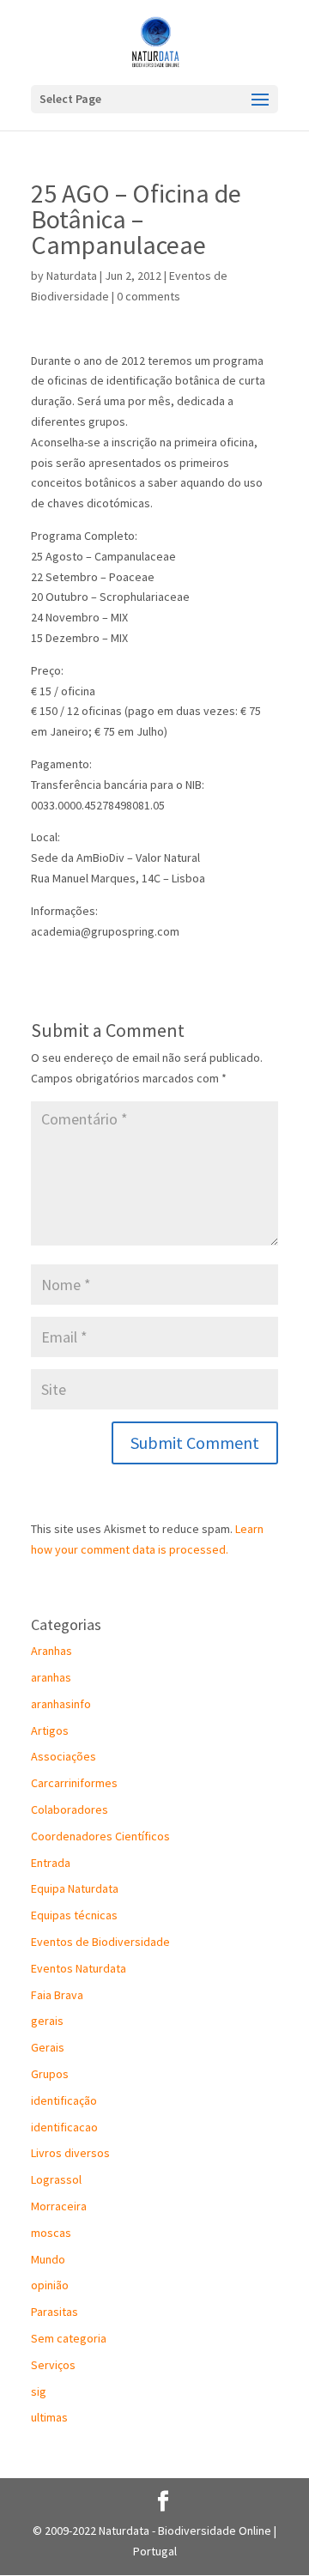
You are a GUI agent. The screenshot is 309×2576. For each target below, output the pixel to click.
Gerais (48, 2047)
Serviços (53, 2365)
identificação (64, 2100)
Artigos (50, 1730)
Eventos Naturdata (79, 1968)
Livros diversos (70, 2153)
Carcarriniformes (74, 1783)
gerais (47, 2021)
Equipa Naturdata (75, 1888)
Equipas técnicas (74, 1915)
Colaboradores (70, 1809)
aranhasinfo (61, 1704)
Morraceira (59, 2206)
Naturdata (72, 276)
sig (39, 2391)
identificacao (64, 2127)
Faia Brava (57, 1995)
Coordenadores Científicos (100, 1836)
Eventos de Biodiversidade (100, 1942)
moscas (51, 2233)
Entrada (51, 1863)
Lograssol (56, 2179)
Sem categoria (69, 2338)
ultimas (49, 2417)
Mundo (48, 2259)
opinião (50, 2285)
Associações (64, 1756)
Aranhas (51, 1651)
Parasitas (55, 2312)
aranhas (51, 1677)
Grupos (50, 2074)
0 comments (148, 296)
